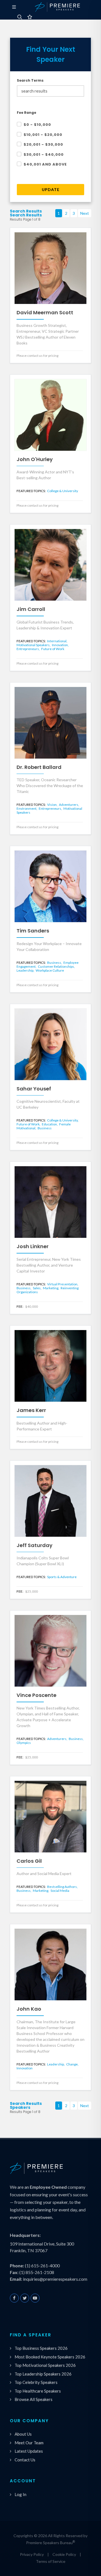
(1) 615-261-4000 (42, 2265)
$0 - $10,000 (37, 125)
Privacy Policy (32, 2554)
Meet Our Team (29, 2443)
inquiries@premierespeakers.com (55, 2279)
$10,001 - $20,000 (43, 135)
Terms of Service (51, 2561)
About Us (23, 2434)
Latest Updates (29, 2451)
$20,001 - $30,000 (43, 144)
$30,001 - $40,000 (44, 154)
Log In (20, 2494)
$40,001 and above (45, 164)
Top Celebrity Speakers (36, 2382)
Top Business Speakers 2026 (41, 2348)
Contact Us (25, 2460)
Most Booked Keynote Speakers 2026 (50, 2357)
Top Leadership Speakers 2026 (43, 2374)
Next (85, 213)
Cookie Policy (64, 2554)
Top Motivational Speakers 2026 (45, 2365)
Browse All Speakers (34, 2399)
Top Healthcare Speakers (38, 2391)
